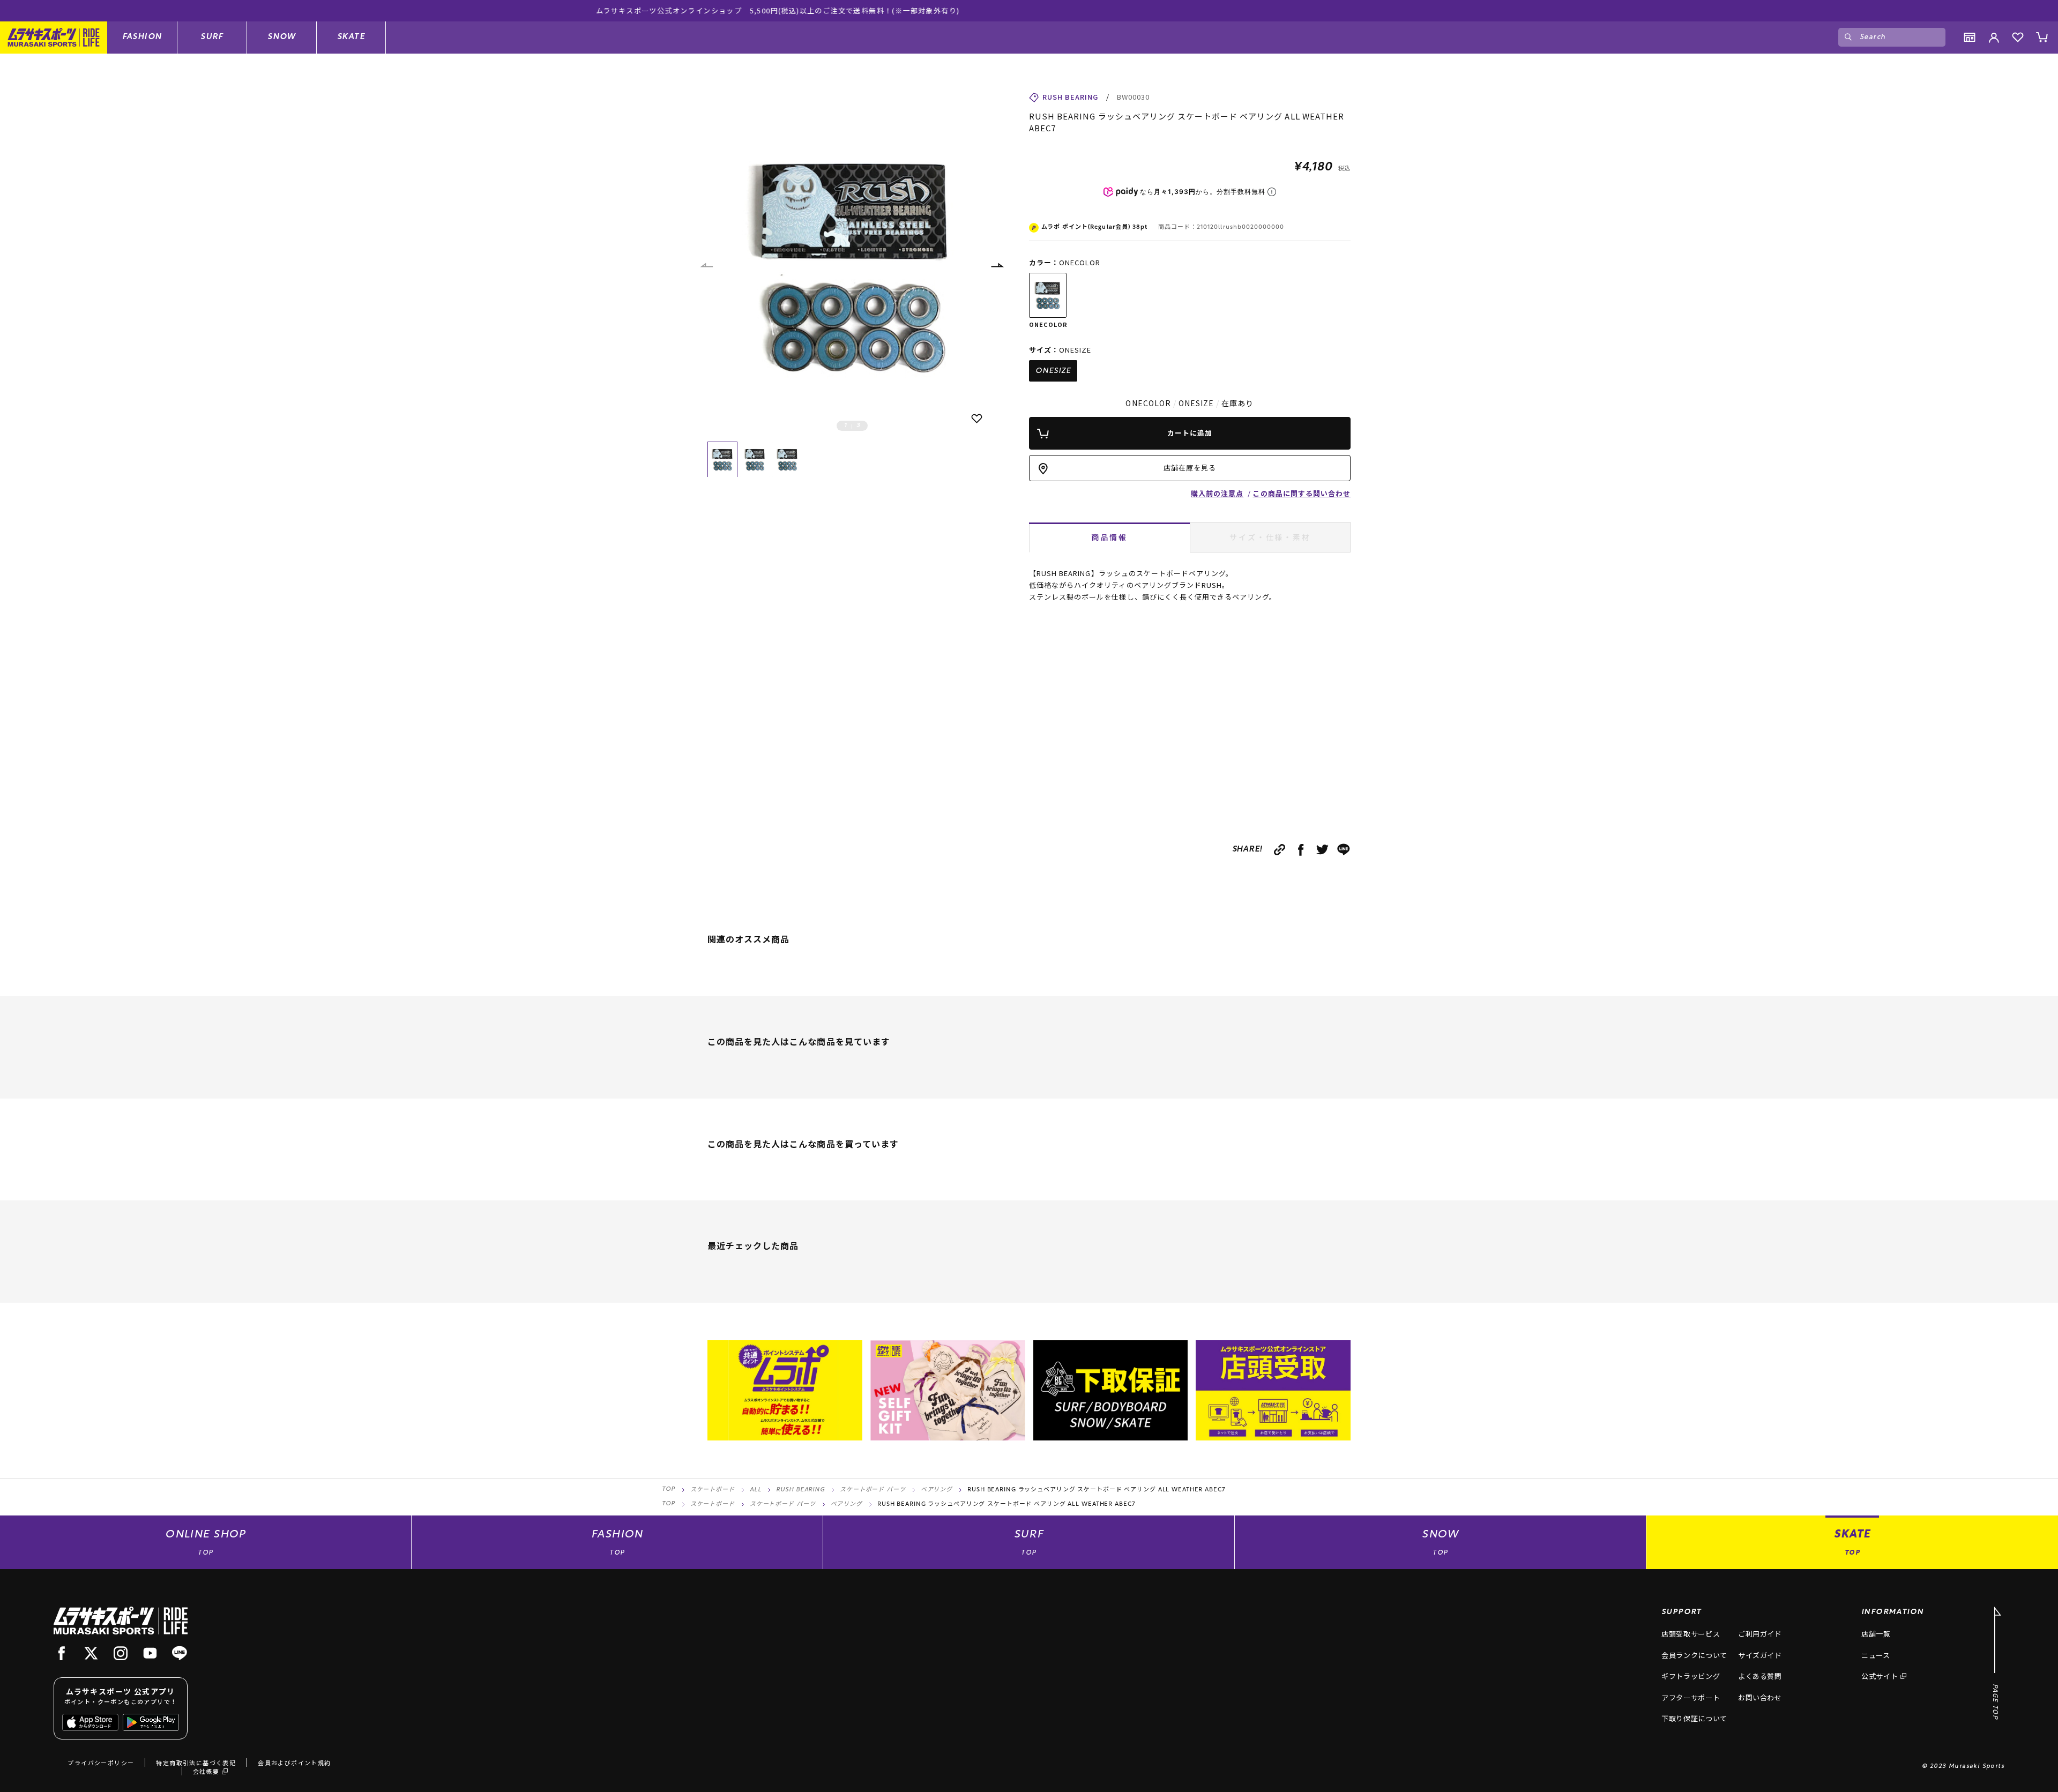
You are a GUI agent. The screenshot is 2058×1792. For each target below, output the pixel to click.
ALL (756, 1490)
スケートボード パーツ (873, 1490)
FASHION (142, 37)
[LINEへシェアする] (1344, 850)
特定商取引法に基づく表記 (196, 1763)
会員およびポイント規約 (294, 1763)
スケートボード (713, 1490)
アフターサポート (1691, 1697)
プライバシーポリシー (101, 1763)
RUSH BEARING (800, 1490)
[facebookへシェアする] (1301, 850)
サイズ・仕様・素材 (1270, 537)
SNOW (282, 37)
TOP (669, 1489)
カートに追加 (1190, 433)
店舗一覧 (1876, 1634)
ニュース (1876, 1655)
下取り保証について (1694, 1718)
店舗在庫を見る (1190, 468)
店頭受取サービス (1691, 1634)
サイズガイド (1760, 1655)
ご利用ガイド (1760, 1634)
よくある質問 (1760, 1676)
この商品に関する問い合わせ (1302, 493)
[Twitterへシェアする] (1322, 850)
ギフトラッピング (1691, 1676)
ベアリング (937, 1490)
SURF (212, 37)
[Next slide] (997, 265)
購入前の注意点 (1217, 493)
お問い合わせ (1760, 1697)
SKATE (351, 37)
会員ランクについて (1694, 1655)
